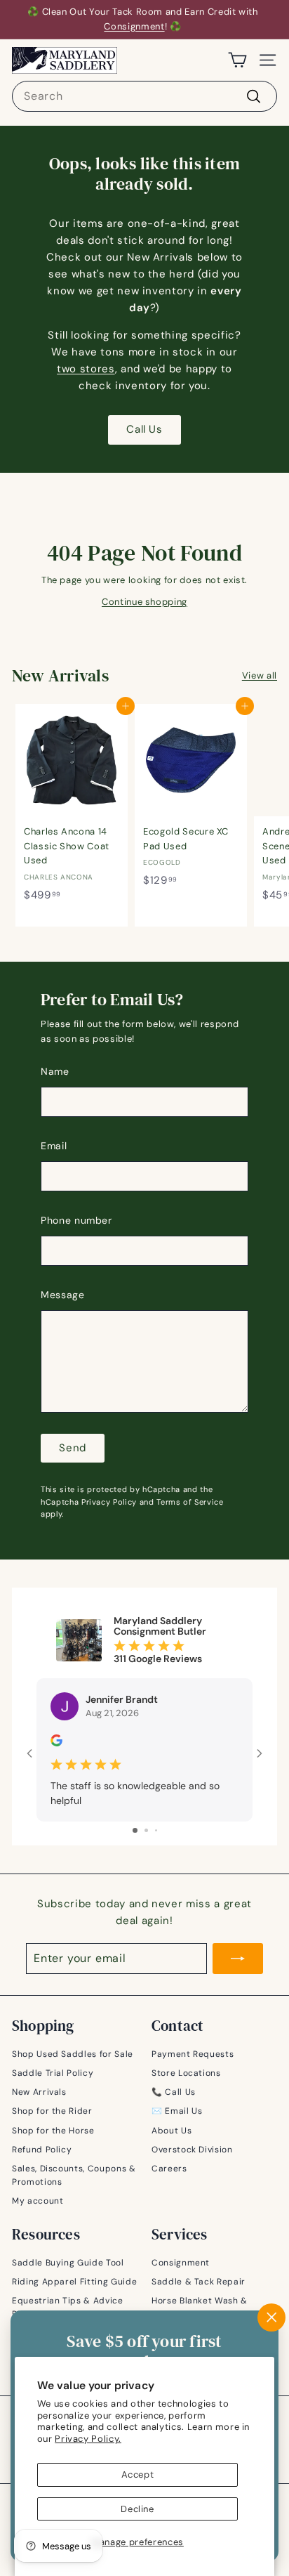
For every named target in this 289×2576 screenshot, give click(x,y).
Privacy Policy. (88, 2439)
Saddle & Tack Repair (199, 2282)
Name (55, 1071)
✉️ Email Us (177, 2111)
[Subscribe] (238, 1959)
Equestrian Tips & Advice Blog (68, 2307)
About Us (172, 2131)
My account (38, 2201)
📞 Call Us (174, 2092)
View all (260, 675)
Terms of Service (190, 1502)
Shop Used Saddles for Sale (73, 2054)
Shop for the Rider (52, 2111)
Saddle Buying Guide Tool (68, 2263)
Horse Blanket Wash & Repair (200, 2307)
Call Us (144, 429)
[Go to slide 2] (146, 1830)
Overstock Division (192, 2150)
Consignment (134, 26)
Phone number (76, 1220)
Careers (169, 2169)
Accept (138, 2474)
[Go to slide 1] (135, 1830)
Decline (137, 2509)
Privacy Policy (109, 1502)
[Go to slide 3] (156, 1830)
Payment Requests (193, 2054)
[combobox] (144, 96)
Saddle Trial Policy (53, 2073)
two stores (86, 369)
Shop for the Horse (53, 2131)
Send (73, 1448)
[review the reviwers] (56, 1743)
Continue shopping (144, 602)
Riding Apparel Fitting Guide (74, 2282)
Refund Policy (42, 2150)
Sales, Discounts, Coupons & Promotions (74, 2175)
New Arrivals (39, 2092)
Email (54, 1146)
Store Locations (186, 2073)
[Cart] (237, 60)
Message (63, 1295)
